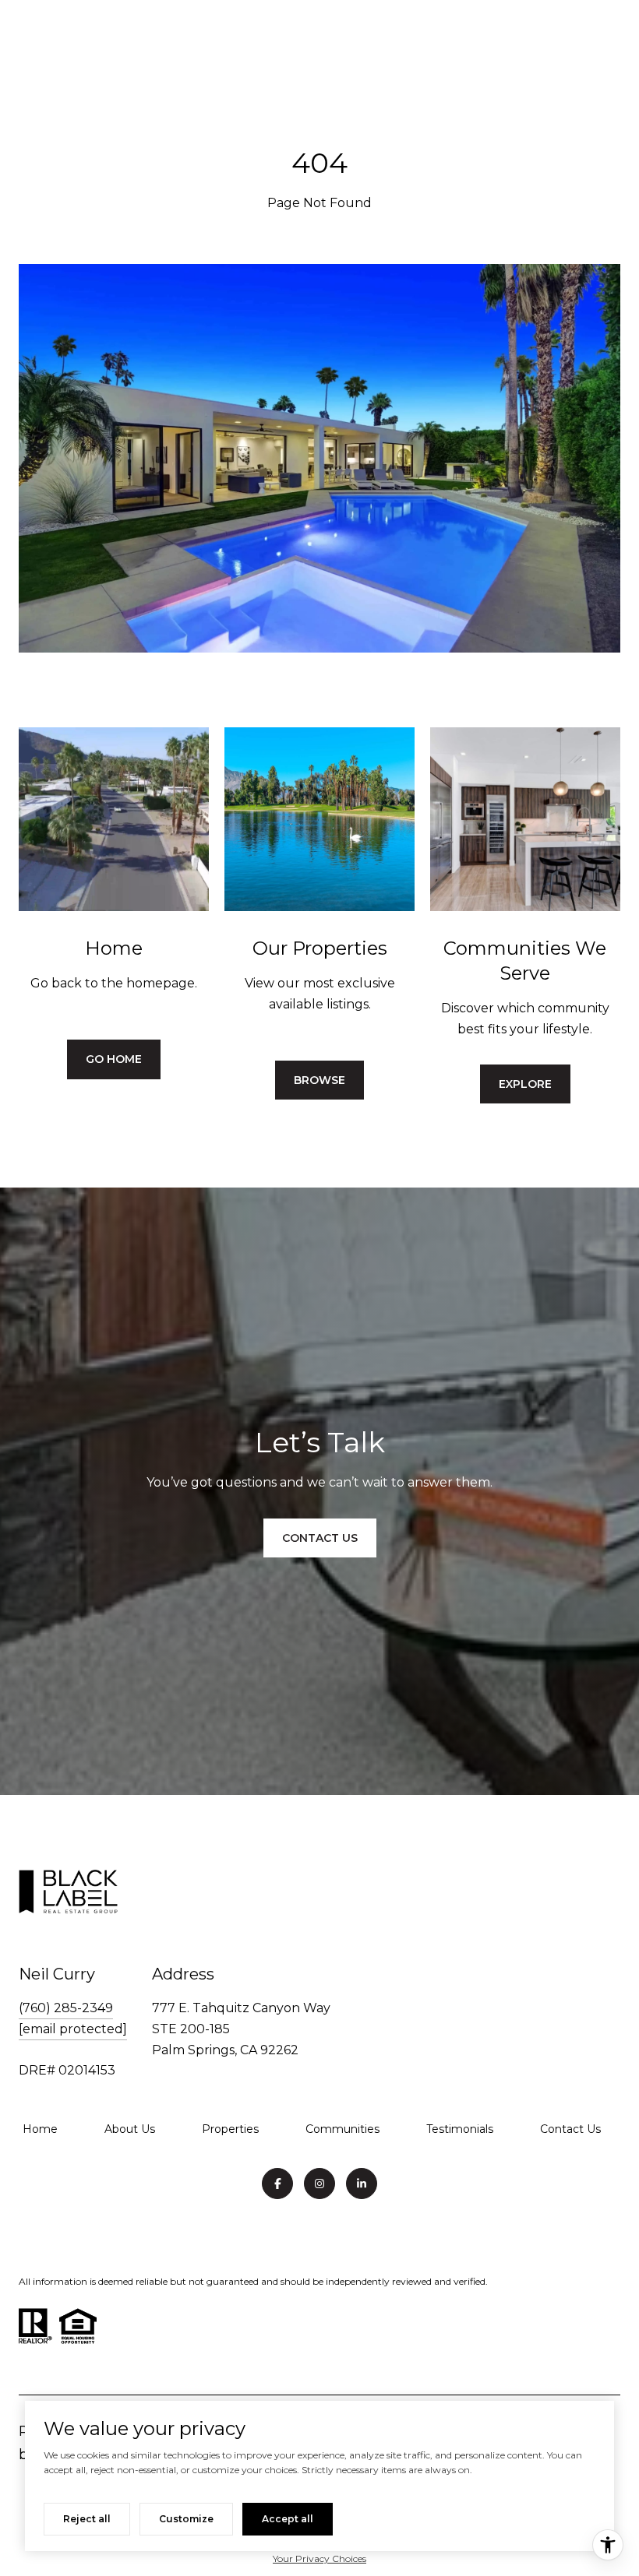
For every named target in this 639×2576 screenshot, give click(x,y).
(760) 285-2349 (66, 2008)
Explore (525, 1084)
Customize (186, 2519)
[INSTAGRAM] (319, 2184)
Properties (230, 2129)
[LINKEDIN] (362, 2184)
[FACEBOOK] (277, 2184)
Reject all (87, 2519)
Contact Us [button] (320, 1538)
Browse (319, 1080)
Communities (342, 2129)
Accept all (288, 2519)
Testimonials (460, 2129)
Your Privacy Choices (319, 2558)
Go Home (114, 1059)
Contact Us (570, 2129)
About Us (130, 2129)
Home (40, 2129)
